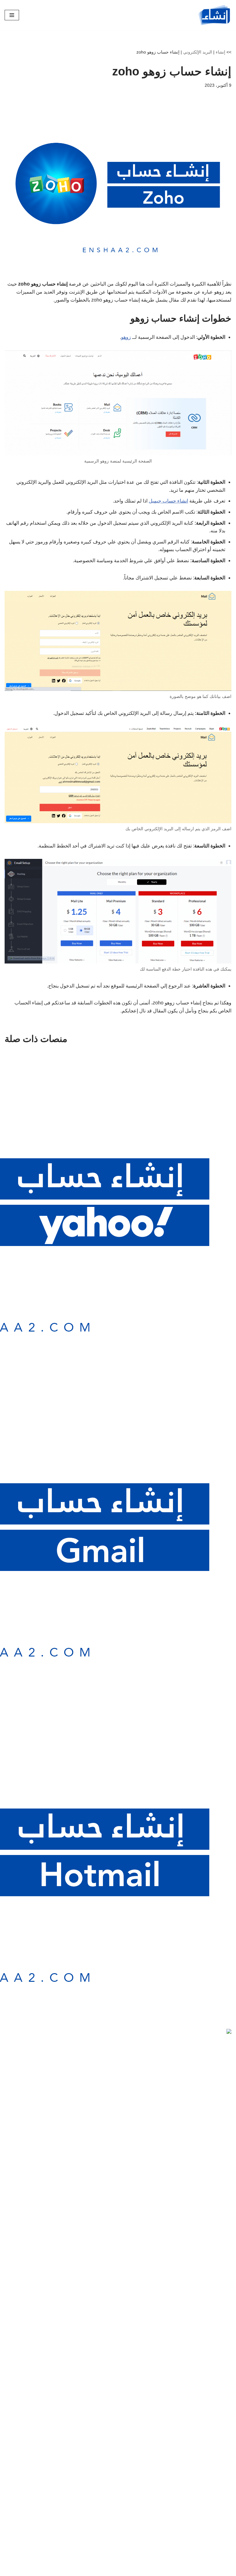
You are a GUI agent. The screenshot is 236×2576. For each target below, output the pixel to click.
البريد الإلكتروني (198, 52)
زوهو (126, 337)
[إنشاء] (214, 15)
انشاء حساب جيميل (168, 501)
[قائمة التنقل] (12, 15)
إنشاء (220, 52)
